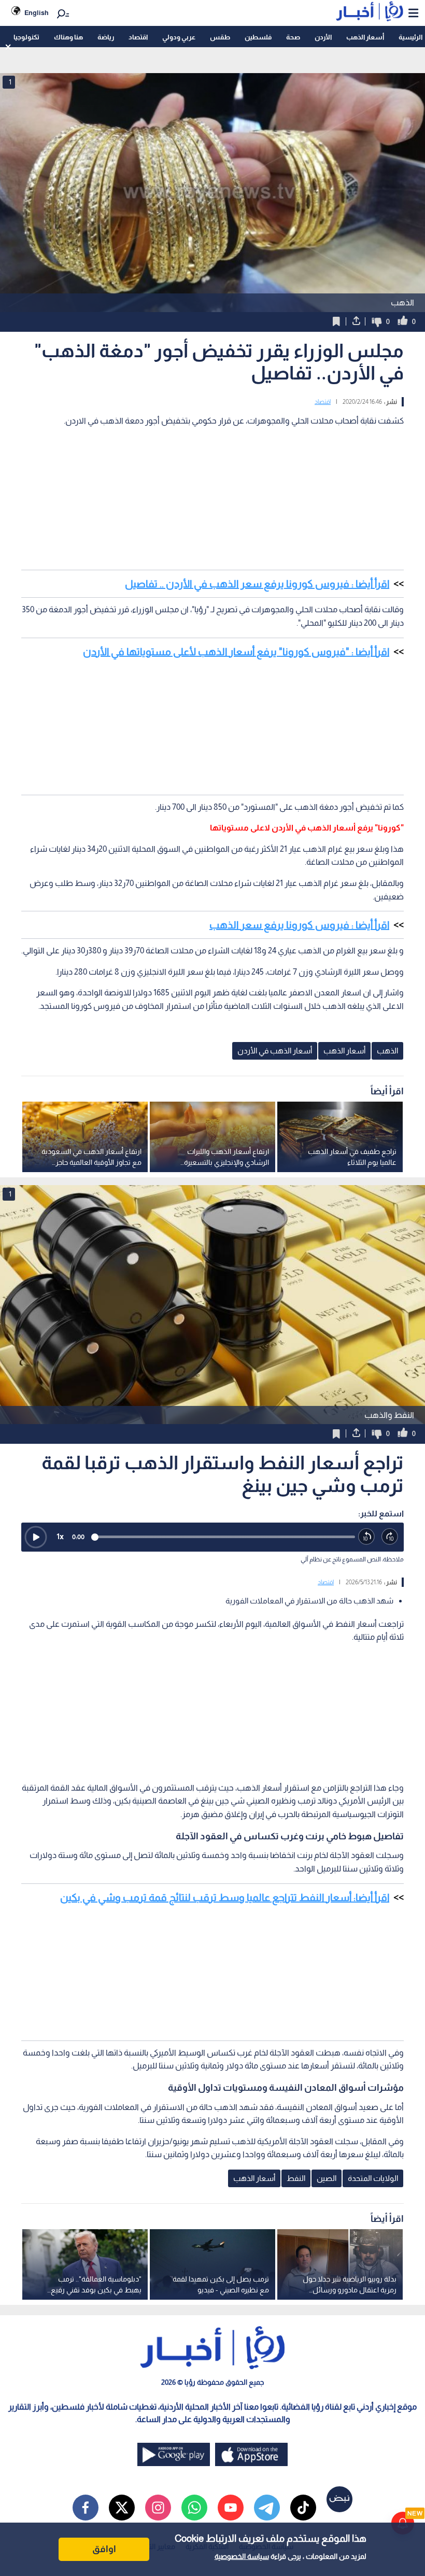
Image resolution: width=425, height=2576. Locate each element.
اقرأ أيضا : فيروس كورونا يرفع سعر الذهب (299, 925)
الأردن (323, 37)
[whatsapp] (194, 2508)
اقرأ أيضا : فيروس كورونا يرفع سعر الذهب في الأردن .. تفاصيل (257, 584)
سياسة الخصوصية (242, 2556)
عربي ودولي (179, 37)
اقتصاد (138, 37)
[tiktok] (303, 2508)
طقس (220, 37)
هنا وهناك (68, 37)
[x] (122, 2508)
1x (60, 1536)
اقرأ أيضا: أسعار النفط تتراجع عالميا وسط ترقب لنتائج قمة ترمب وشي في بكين (225, 1897)
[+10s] (390, 1537)
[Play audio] (36, 1537)
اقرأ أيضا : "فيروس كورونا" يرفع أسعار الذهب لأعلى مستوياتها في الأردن (236, 652)
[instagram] (158, 2508)
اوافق (104, 2549)
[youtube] (231, 2508)
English (37, 13)
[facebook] (86, 2508)
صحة (293, 37)
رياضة (106, 37)
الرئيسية (410, 37)
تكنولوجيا (26, 37)
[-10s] (367, 1537)
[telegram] (267, 2508)
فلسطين (258, 37)
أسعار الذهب (365, 37)
